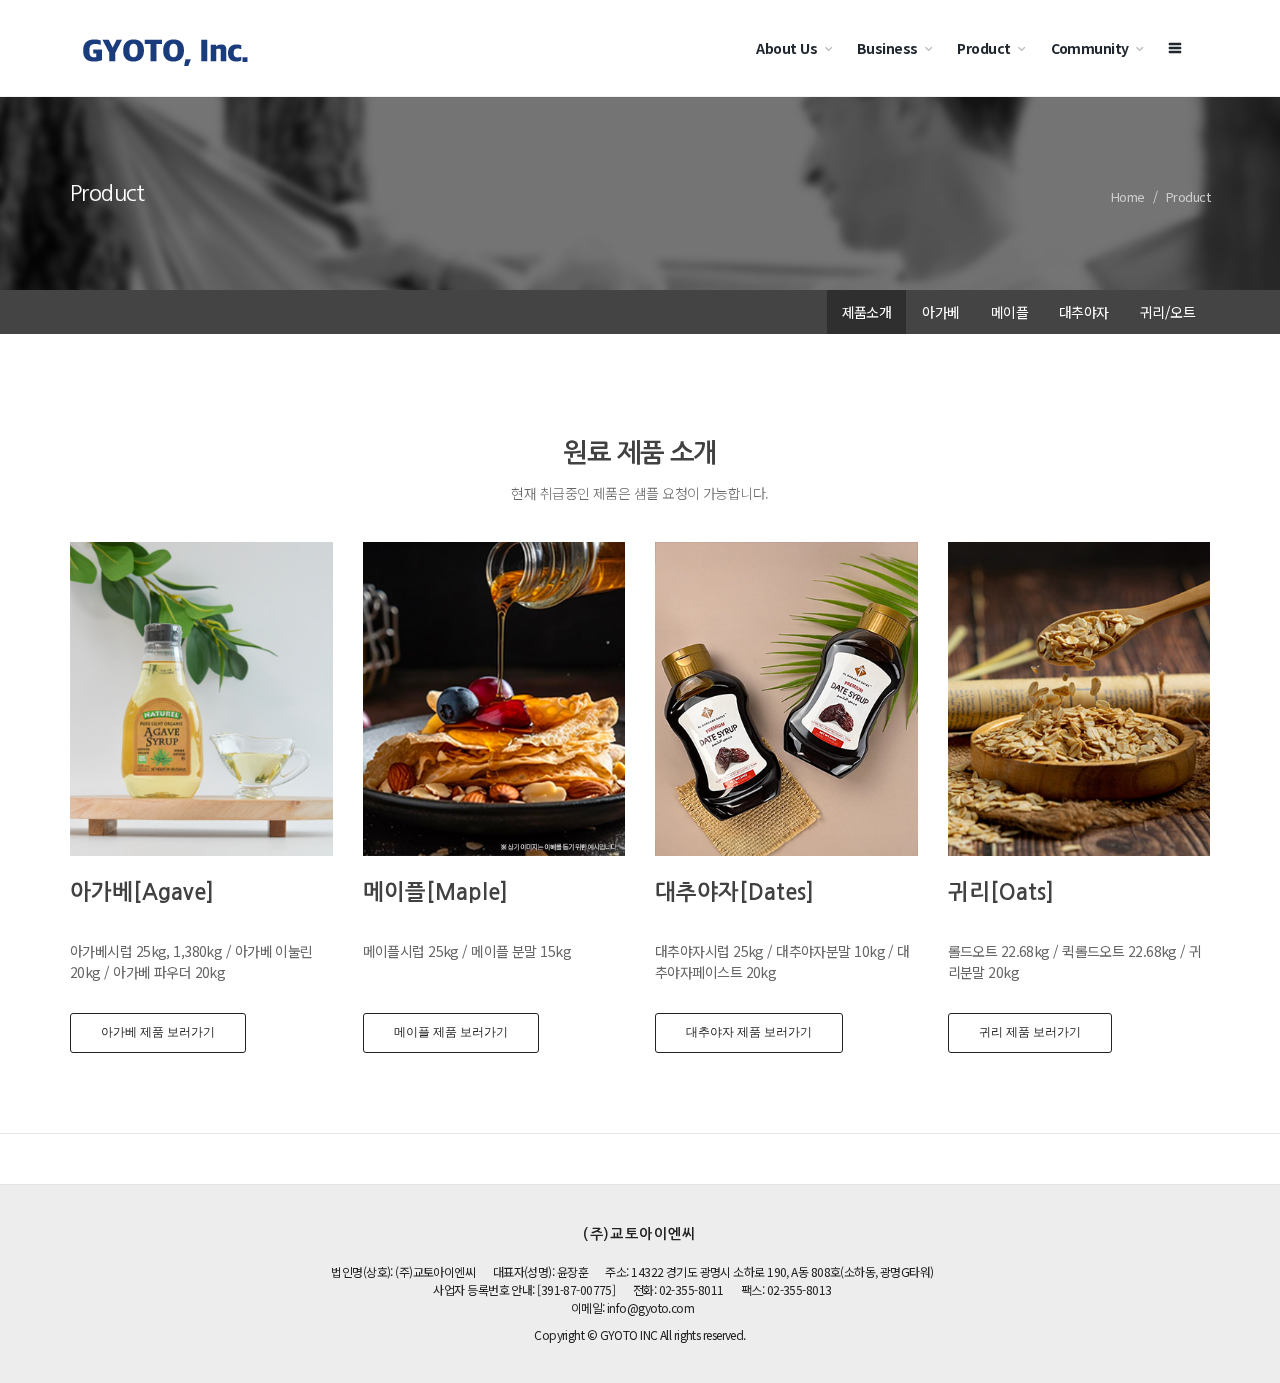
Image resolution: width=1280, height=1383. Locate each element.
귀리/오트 (1167, 312)
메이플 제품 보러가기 (451, 1032)
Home (1128, 196)
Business (887, 48)
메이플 (1009, 312)
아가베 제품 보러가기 (158, 1032)
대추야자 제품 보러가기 (749, 1032)
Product (983, 48)
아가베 (940, 312)
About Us (786, 48)
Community (1090, 48)
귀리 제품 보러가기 (1030, 1032)
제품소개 (867, 312)
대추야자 (1084, 312)
